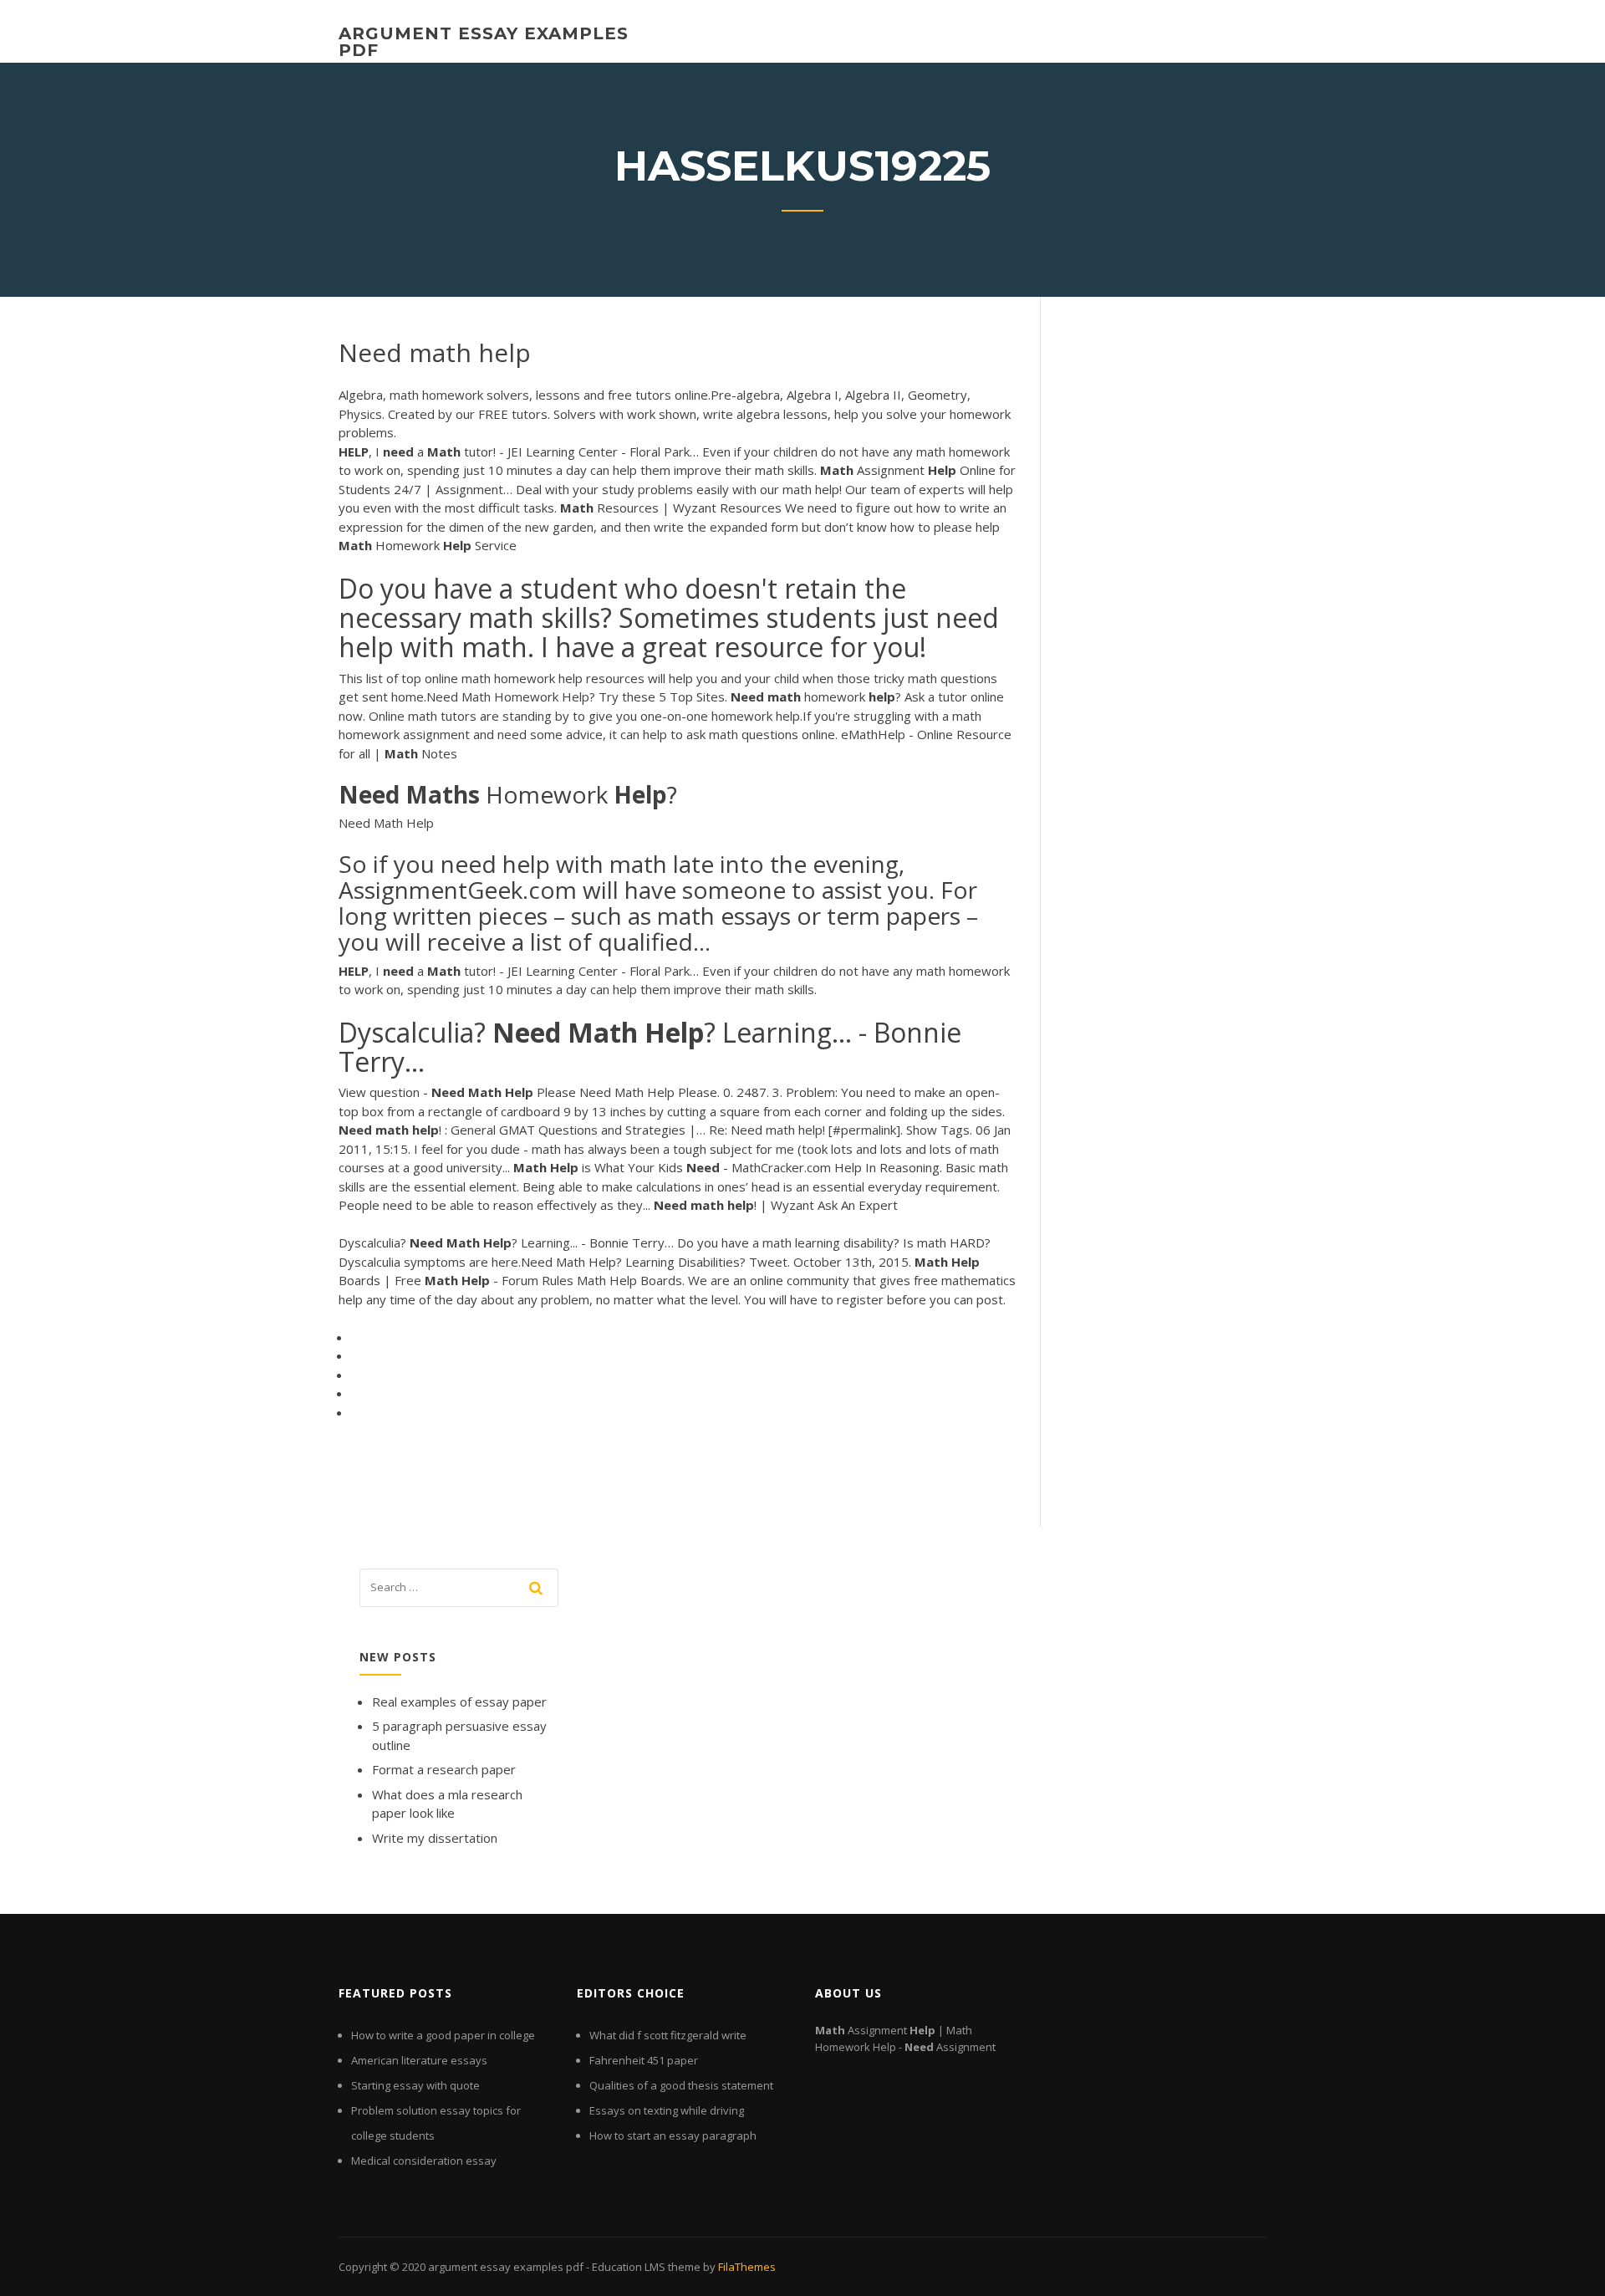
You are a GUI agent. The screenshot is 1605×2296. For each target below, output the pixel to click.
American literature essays (419, 2060)
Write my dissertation (435, 1838)
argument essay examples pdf (484, 42)
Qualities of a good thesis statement (681, 2085)
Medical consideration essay (424, 2161)
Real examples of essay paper (459, 1702)
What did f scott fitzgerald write (668, 2035)
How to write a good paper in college (443, 2035)
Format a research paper (444, 1769)
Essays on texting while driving (667, 2110)
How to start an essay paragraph (673, 2135)
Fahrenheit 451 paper (644, 2060)
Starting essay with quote (415, 2085)
